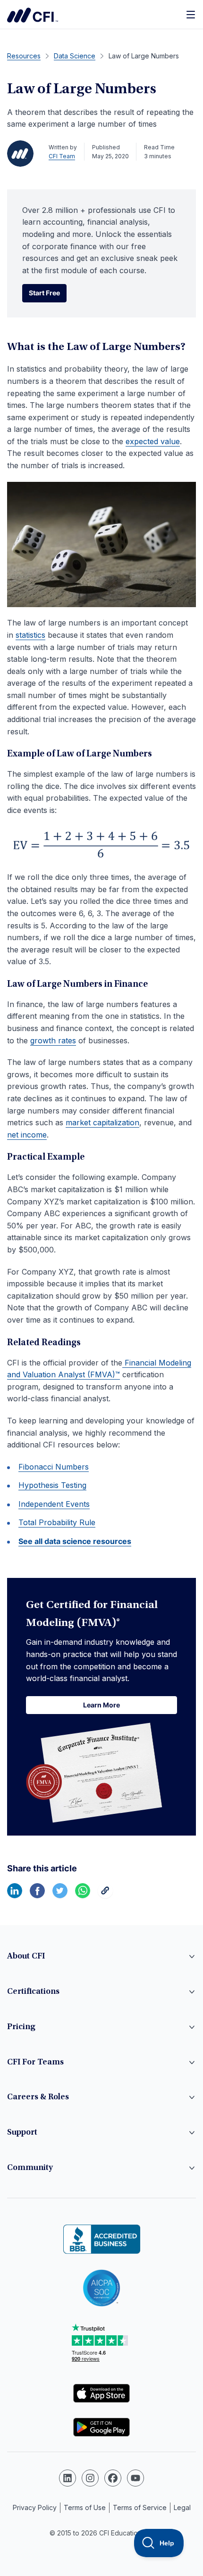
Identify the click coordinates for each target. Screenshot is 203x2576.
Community (30, 2168)
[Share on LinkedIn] (15, 1895)
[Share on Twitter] (60, 1895)
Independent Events (54, 1504)
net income (27, 1135)
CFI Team (62, 156)
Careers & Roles (38, 2097)
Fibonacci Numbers (54, 1467)
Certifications (33, 1992)
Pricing (21, 2027)
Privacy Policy (35, 2507)
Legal (182, 2507)
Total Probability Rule (57, 1522)
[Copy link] (105, 1895)
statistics (30, 635)
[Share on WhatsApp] (83, 1895)
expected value (153, 441)
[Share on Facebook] (37, 1895)
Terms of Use (85, 2507)
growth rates (53, 1040)
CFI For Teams (35, 2063)
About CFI (26, 1957)
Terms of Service (140, 2507)
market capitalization (102, 1122)
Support (22, 2133)
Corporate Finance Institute (33, 15)
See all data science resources (75, 1541)
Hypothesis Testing (52, 1485)
